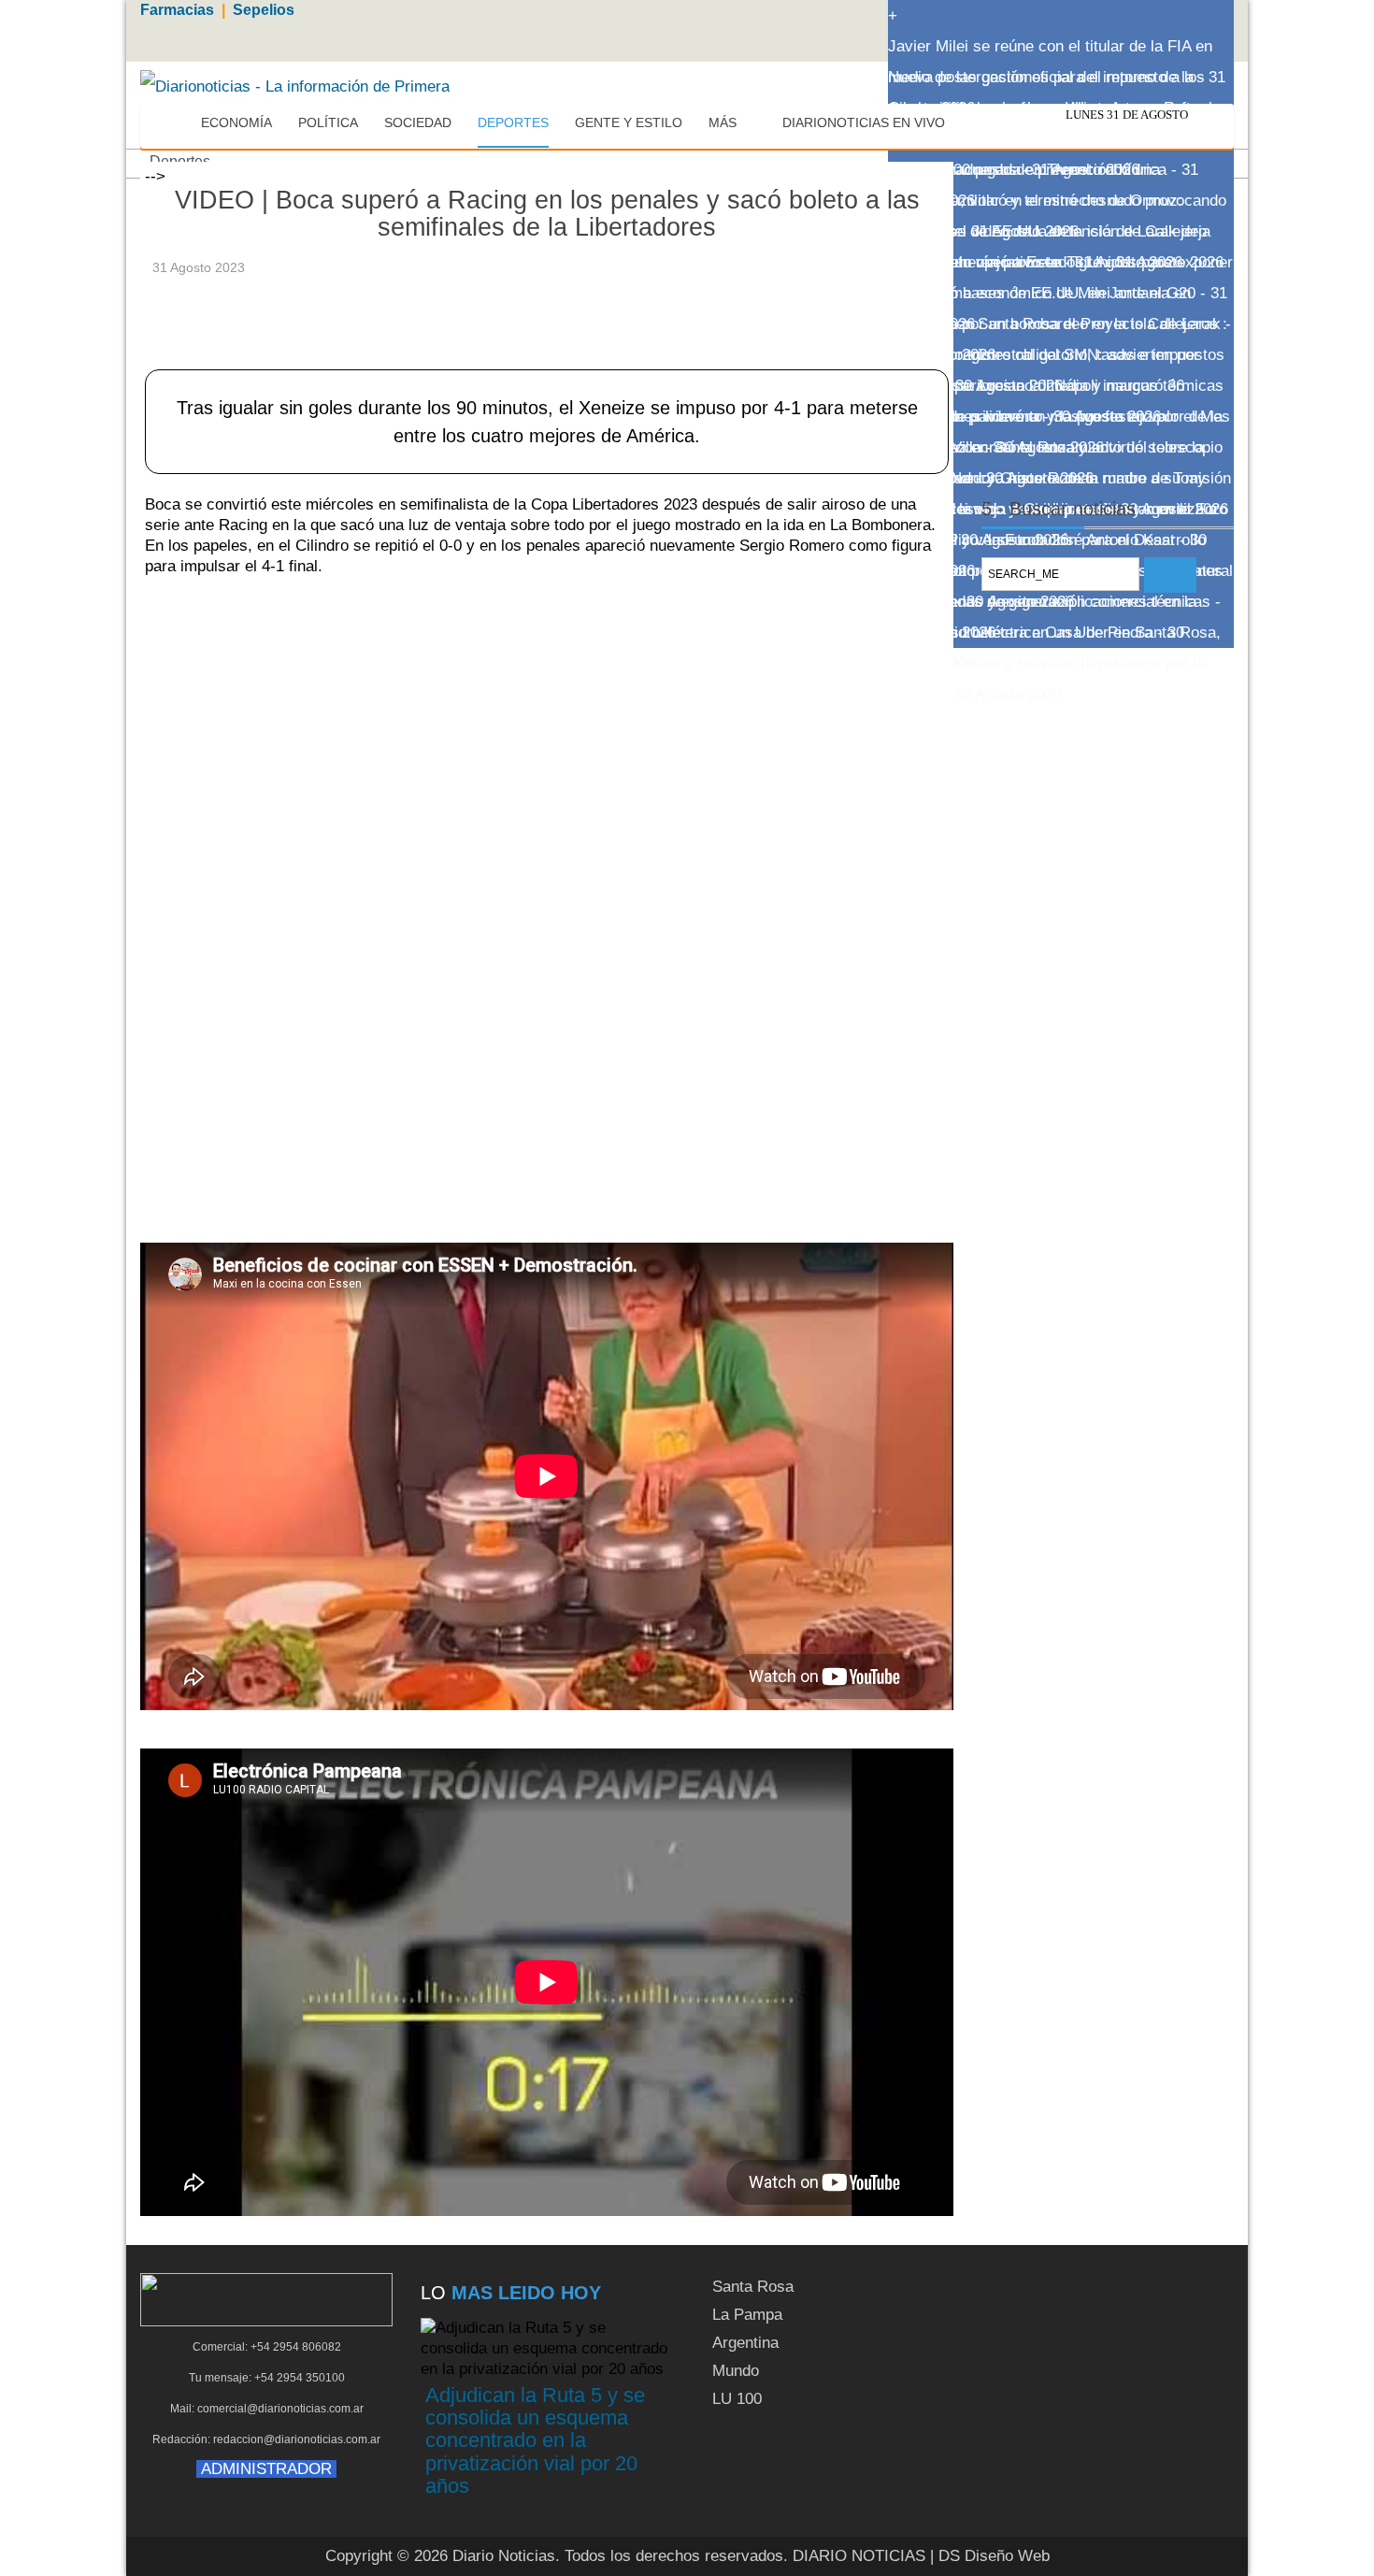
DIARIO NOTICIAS (859, 2556)
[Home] (170, 123)
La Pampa (747, 2315)
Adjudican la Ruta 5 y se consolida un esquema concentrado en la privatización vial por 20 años (535, 2440)
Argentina (745, 2343)
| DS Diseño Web (990, 2556)
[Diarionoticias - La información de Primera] (295, 86)
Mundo (736, 2371)
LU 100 (737, 2399)
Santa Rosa (753, 2287)
